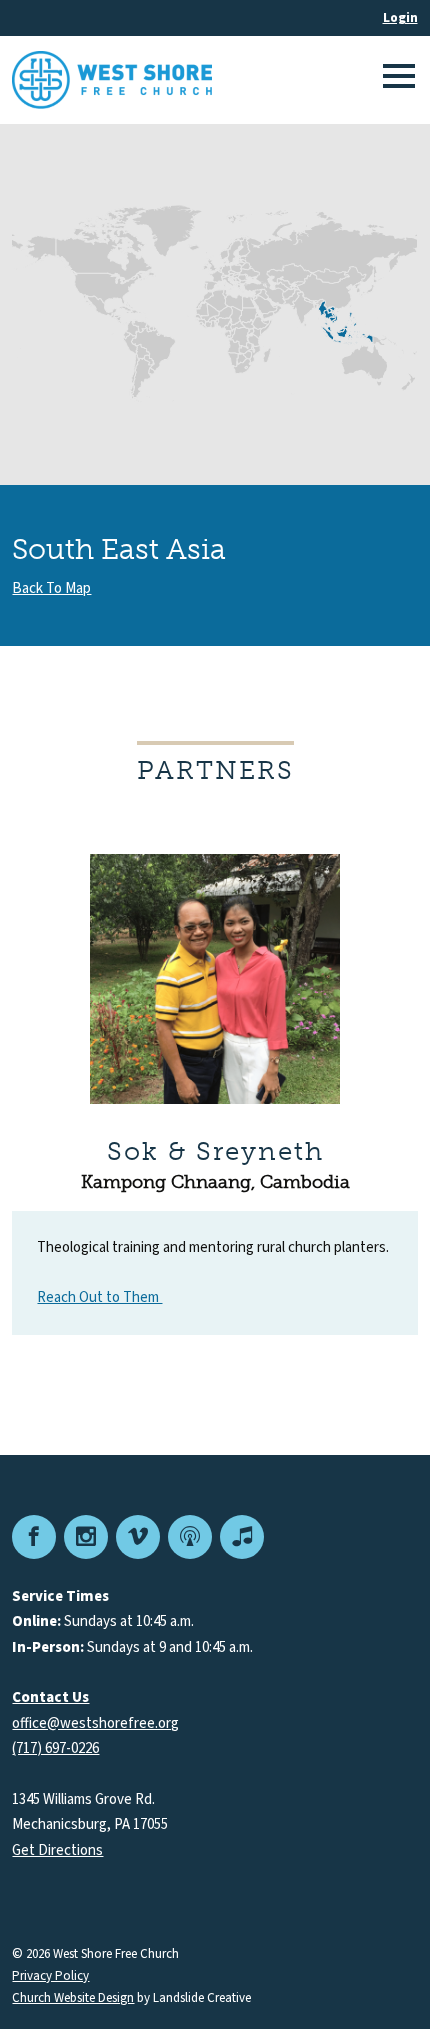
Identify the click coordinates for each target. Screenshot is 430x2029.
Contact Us (50, 1697)
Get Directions (57, 1850)
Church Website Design (73, 1998)
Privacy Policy (50, 1976)
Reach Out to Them (99, 1297)
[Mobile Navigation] (396, 80)
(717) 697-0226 (55, 1748)
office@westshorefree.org (95, 1723)
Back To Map (51, 588)
